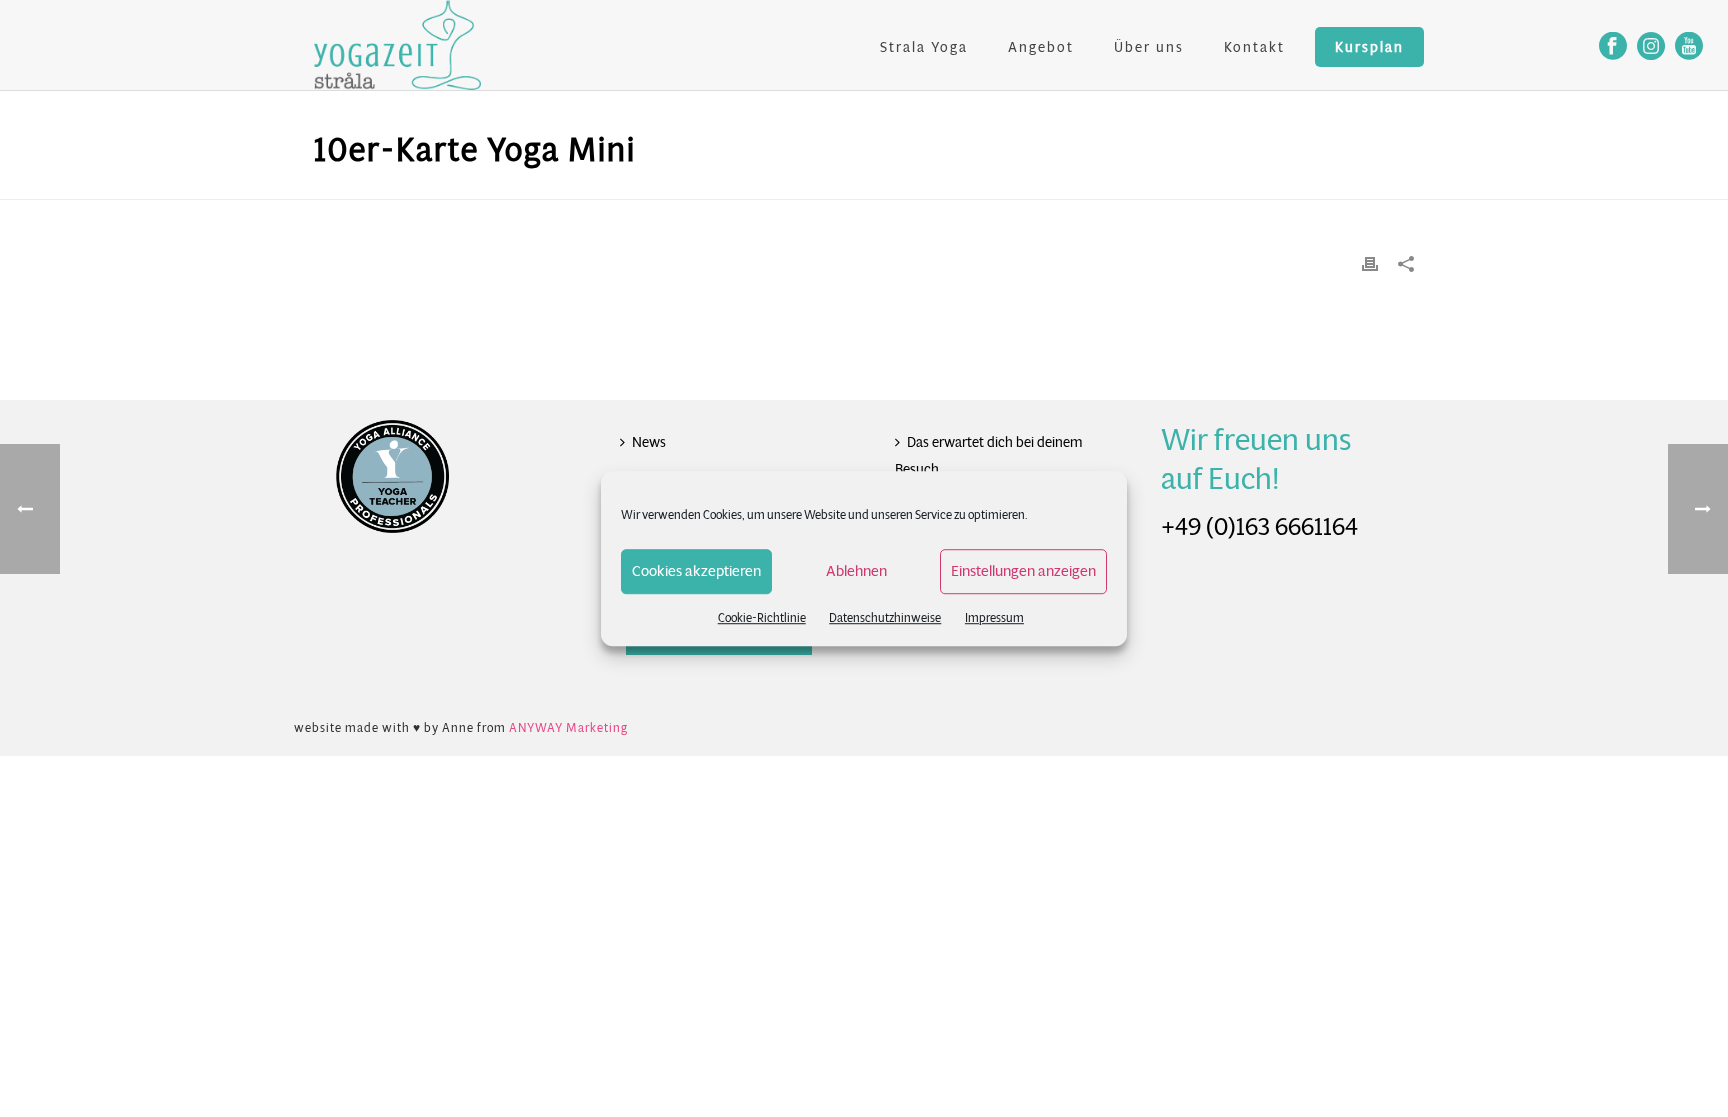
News (649, 442)
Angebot (1041, 47)
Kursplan (1369, 47)
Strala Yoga (924, 47)
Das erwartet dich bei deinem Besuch (988, 455)
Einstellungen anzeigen (1023, 570)
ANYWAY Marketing (568, 727)
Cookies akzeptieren (696, 570)
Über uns (1149, 47)
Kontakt (1254, 47)
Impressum (994, 617)
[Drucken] (1370, 263)
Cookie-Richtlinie (762, 617)
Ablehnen (856, 570)
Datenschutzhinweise (885, 617)
